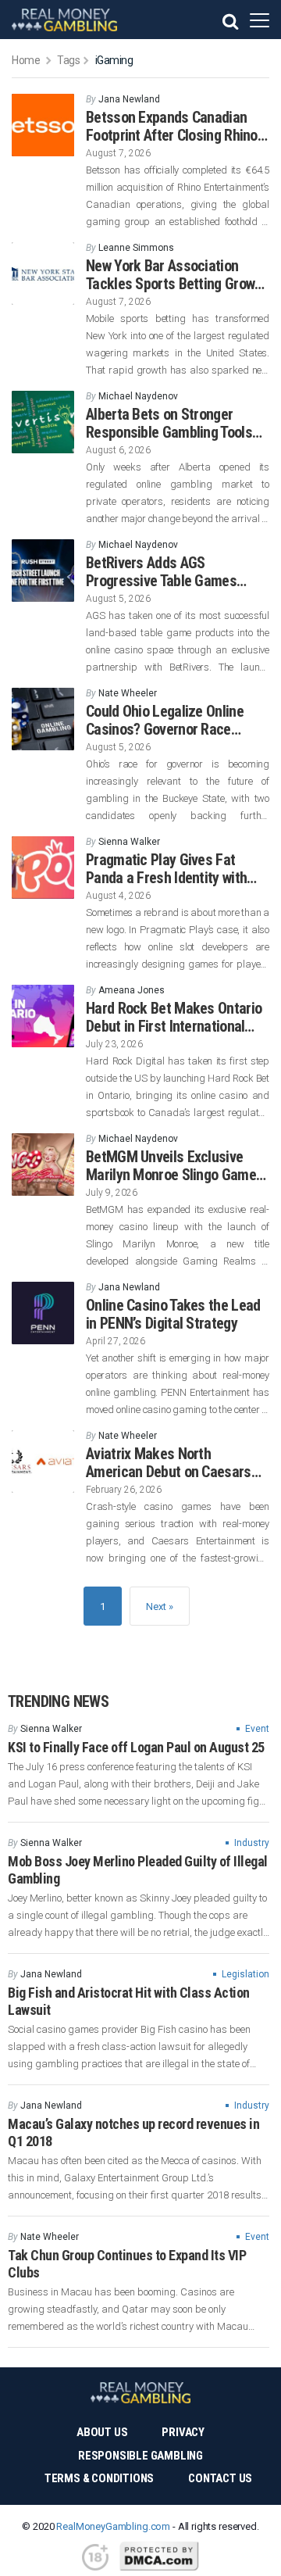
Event (257, 1729)
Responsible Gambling (140, 2456)
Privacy (183, 2432)
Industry (252, 1843)
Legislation (245, 1974)
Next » (160, 1606)
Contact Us (220, 2478)
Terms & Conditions (99, 2478)
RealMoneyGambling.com (113, 2526)
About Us (102, 2432)
